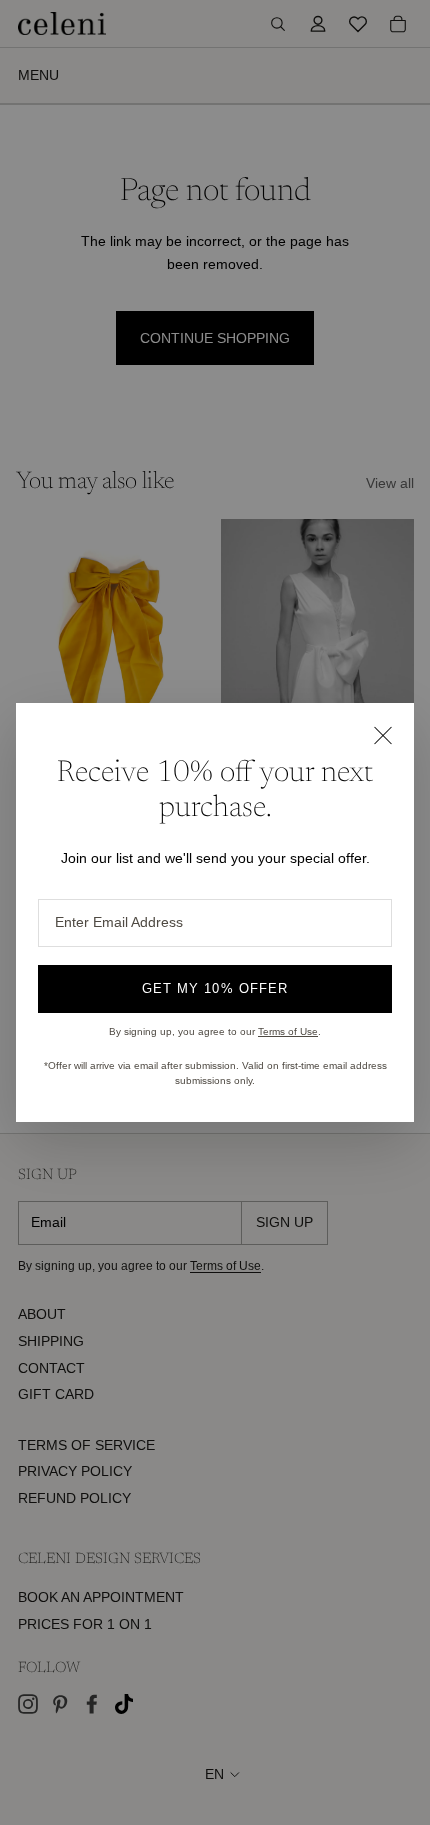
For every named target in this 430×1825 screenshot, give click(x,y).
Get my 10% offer (215, 988)
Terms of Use (288, 1031)
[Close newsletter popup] (382, 735)
